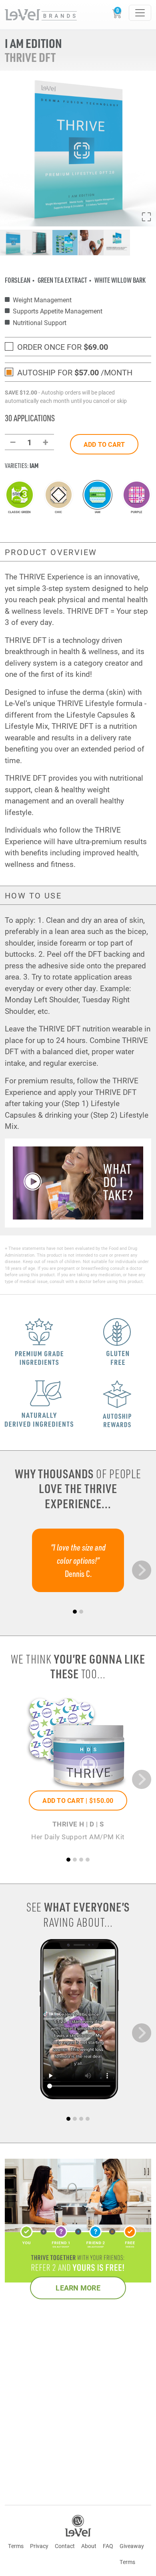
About (89, 2546)
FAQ (108, 2546)
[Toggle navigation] (140, 13)
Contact (65, 2546)
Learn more (78, 2288)
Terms (16, 2546)
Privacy (39, 2546)
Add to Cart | (78, 1800)
